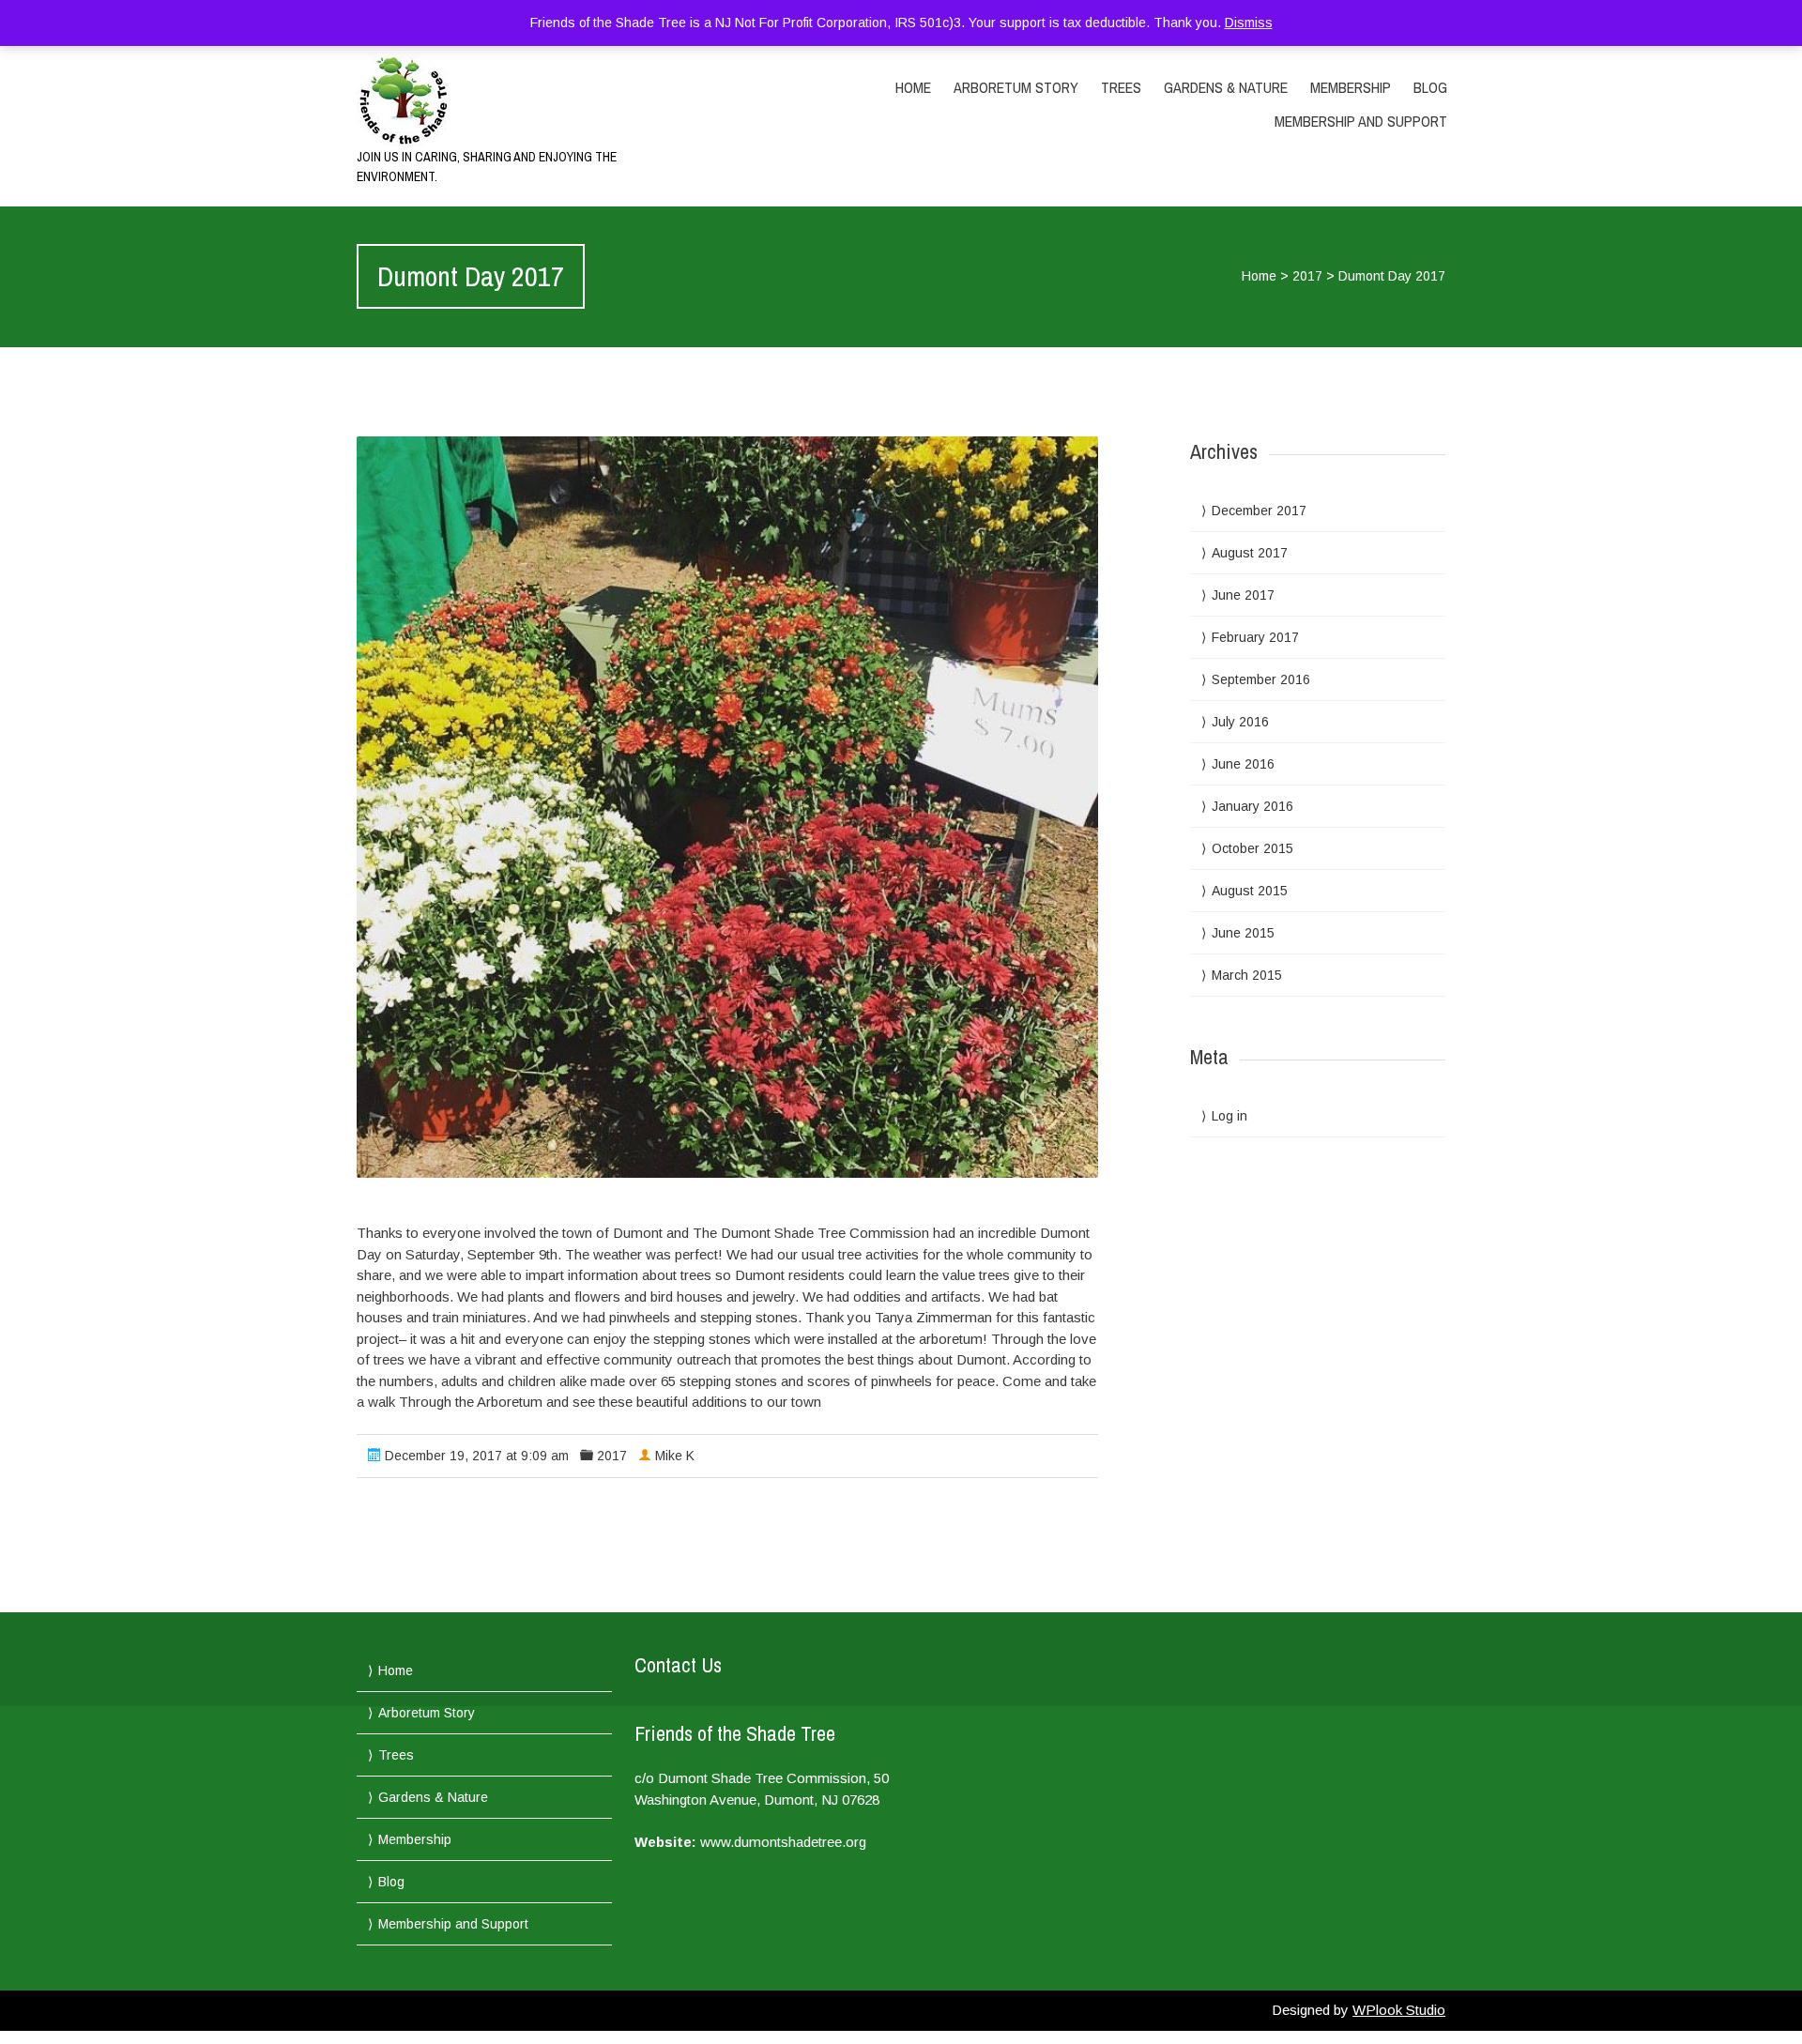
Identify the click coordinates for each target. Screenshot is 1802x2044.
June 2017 (1243, 595)
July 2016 (1240, 722)
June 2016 (1243, 764)
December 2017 (1259, 511)
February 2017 (1255, 637)
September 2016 (1261, 679)
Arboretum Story (1016, 87)
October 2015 (1252, 848)
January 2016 (1252, 806)
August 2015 (1250, 891)
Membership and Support (1361, 121)
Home (913, 87)
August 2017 (1250, 553)
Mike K (675, 1456)
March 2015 (1247, 975)
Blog (1430, 87)
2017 (1307, 276)
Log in (1229, 1116)
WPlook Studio (1399, 2010)
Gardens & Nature (1226, 87)
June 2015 (1243, 933)
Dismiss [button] (1249, 23)
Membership (1351, 87)
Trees (1121, 87)
